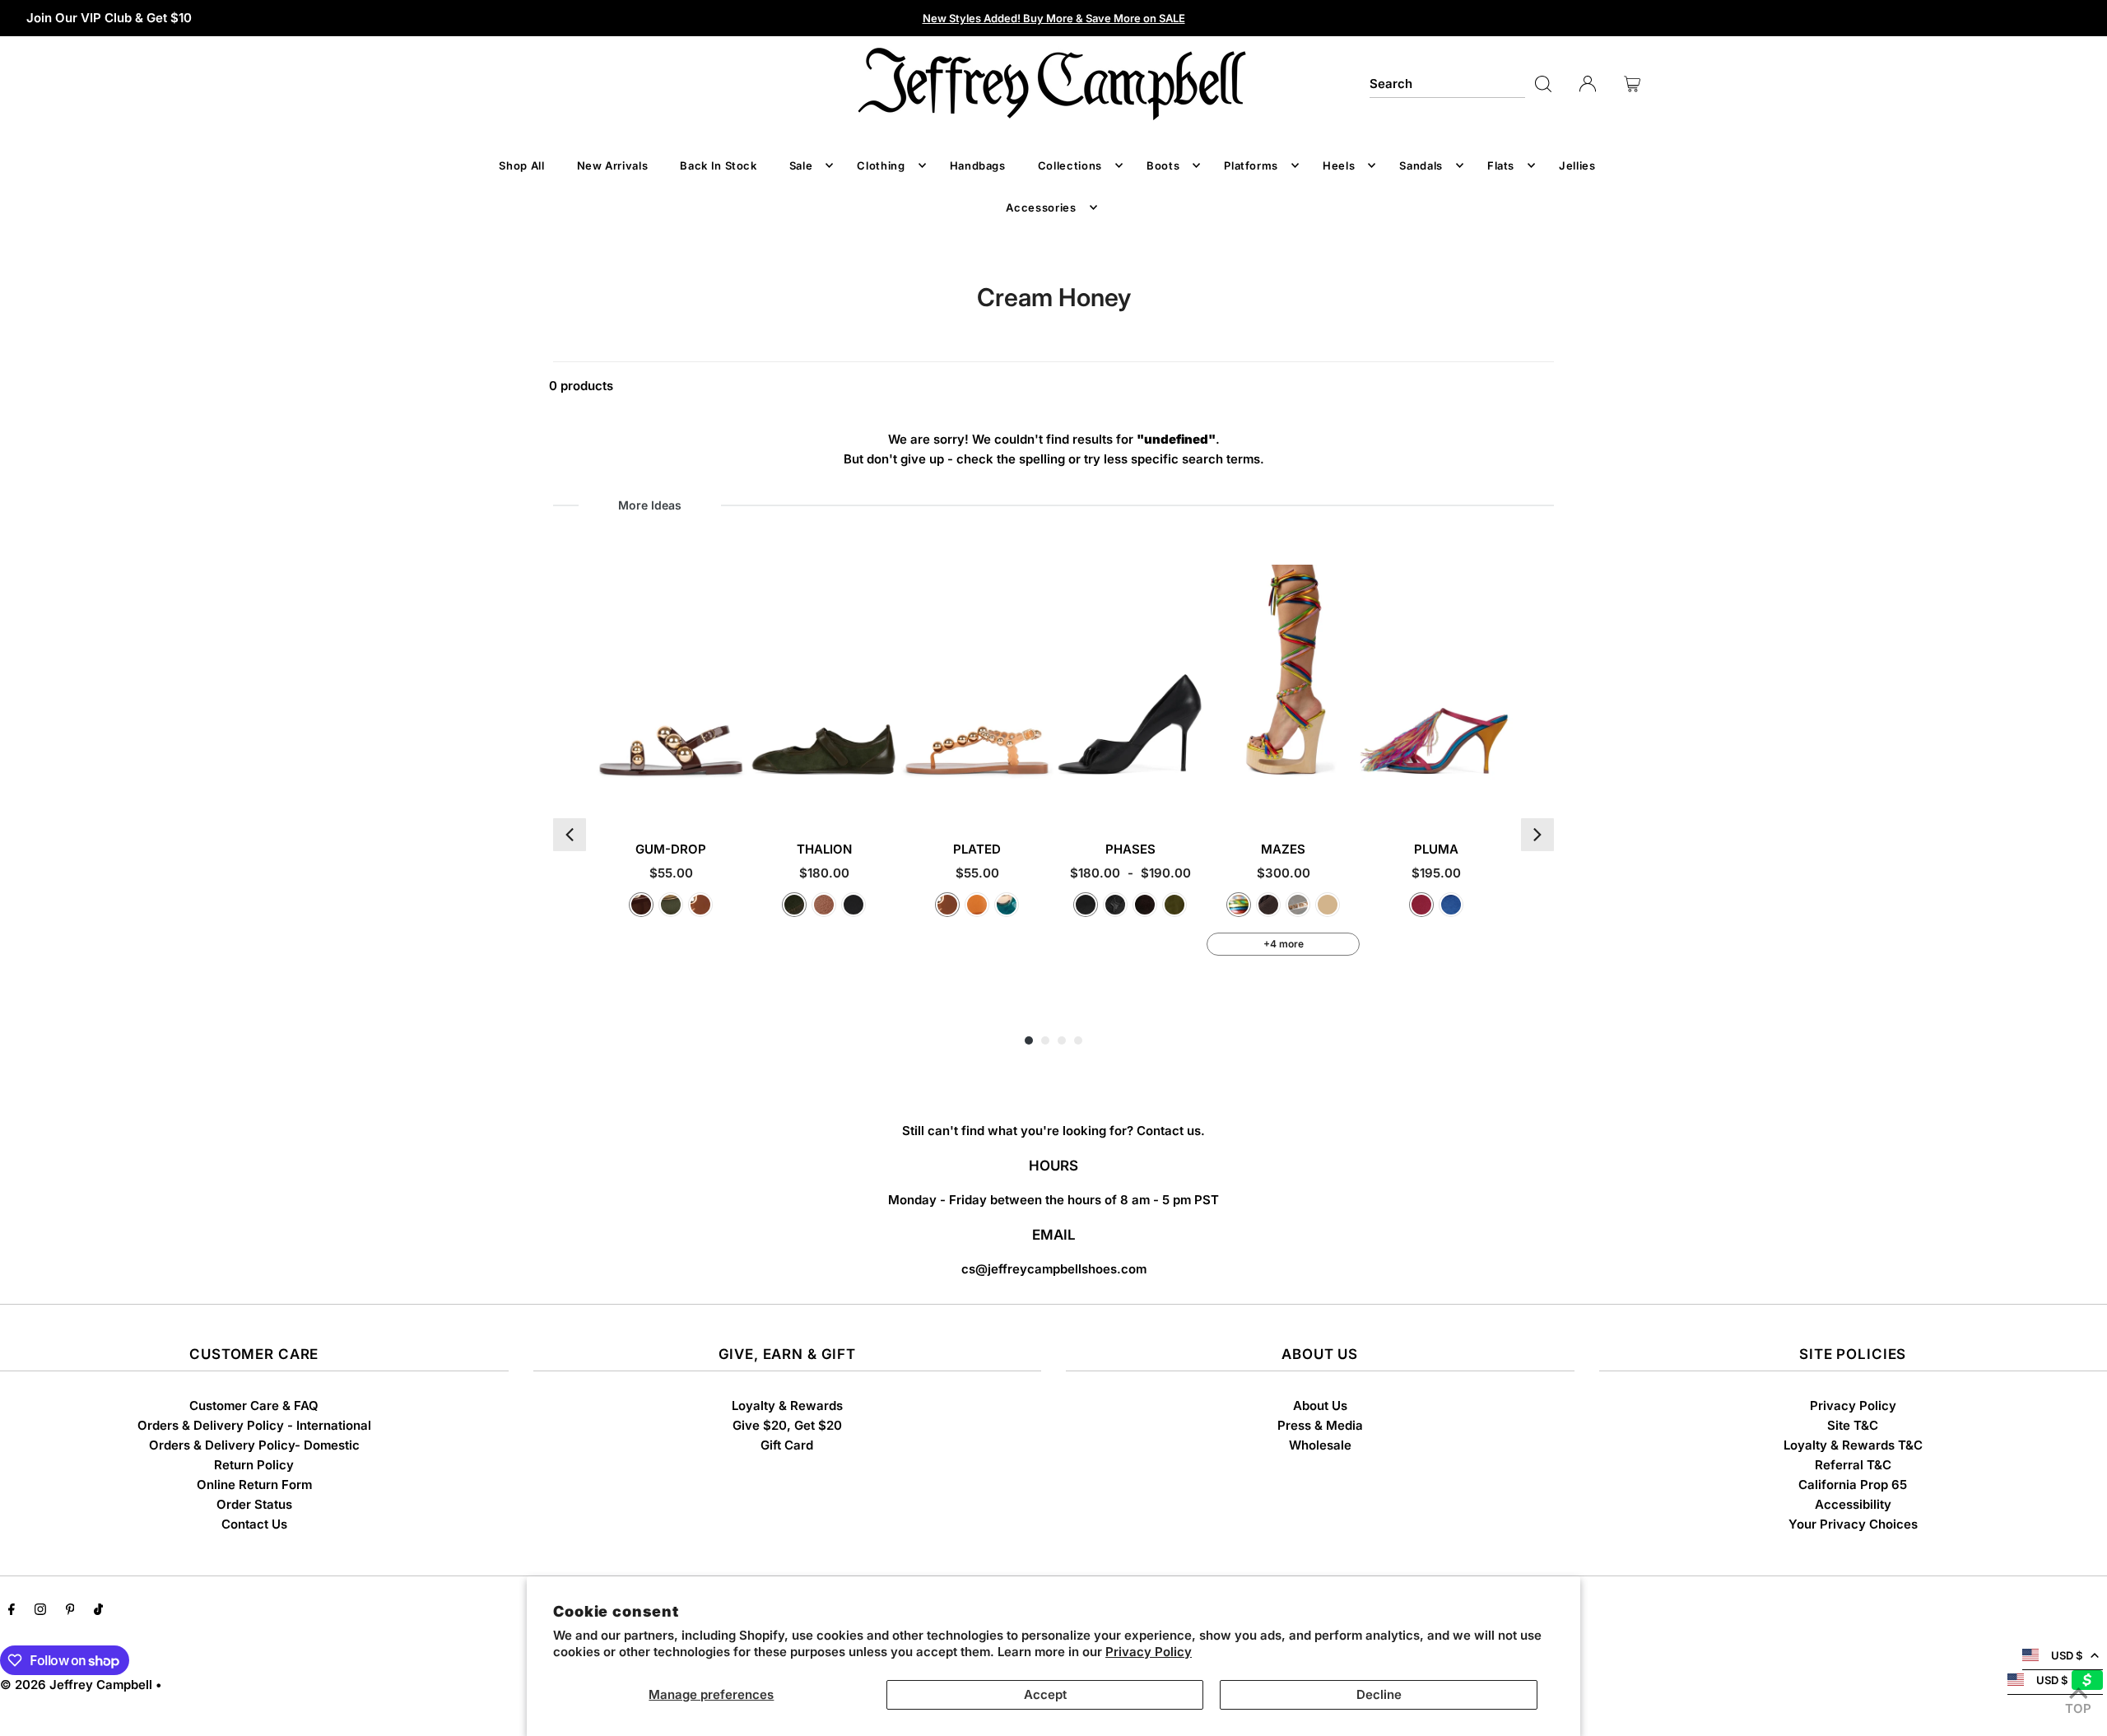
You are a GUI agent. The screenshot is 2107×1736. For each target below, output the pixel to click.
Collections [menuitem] (1070, 165)
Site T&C (1853, 1425)
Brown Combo (824, 905)
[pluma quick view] (1498, 794)
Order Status (254, 1504)
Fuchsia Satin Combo (1421, 905)
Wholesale (1320, 1445)
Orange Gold (977, 905)
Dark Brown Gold (641, 905)
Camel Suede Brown (1328, 905)
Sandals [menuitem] (1421, 165)
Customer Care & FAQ (254, 1406)
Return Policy (254, 1465)
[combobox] (1448, 84)
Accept (1045, 1694)
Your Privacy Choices (1853, 1524)
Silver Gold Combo (1298, 905)
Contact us (1169, 1131)
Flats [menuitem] (1501, 165)
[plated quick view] (1039, 794)
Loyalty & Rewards (787, 1406)
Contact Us (254, 1524)
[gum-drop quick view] (733, 794)
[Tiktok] (98, 1611)
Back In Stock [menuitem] (718, 165)
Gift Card (787, 1445)
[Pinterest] (70, 1611)
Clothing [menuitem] (881, 165)
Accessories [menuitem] (1041, 207)
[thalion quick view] (886, 794)
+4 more (1284, 944)
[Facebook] (12, 1611)
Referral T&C (1853, 1465)
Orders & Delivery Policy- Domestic (254, 1445)
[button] (570, 835)
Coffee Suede (1145, 905)
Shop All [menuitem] (521, 165)
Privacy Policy (1149, 1652)
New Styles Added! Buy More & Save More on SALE (1054, 18)
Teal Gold (1007, 905)
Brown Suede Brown (1268, 905)
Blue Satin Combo (1451, 905)
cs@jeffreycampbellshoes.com (1054, 1269)
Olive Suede (1174, 905)
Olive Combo (794, 905)
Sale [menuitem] (801, 165)
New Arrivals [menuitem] (613, 165)
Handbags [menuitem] (978, 165)
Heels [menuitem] (1339, 165)
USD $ (2067, 1655)
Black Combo (853, 905)
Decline (1379, 1694)
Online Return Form (254, 1485)
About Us (1320, 1406)
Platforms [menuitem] (1251, 165)
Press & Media (1320, 1425)
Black (1086, 905)
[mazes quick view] (1345, 794)
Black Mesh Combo (1115, 905)
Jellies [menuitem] (1577, 165)
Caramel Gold (700, 905)
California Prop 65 (1853, 1485)
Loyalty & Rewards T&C (1853, 1445)
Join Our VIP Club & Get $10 (109, 18)
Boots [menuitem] (1163, 165)
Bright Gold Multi (1239, 905)
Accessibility (1853, 1504)
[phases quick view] (1192, 794)
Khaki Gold (671, 905)
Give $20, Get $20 (787, 1425)
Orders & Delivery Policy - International (254, 1425)
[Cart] (1632, 84)
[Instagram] (40, 1611)
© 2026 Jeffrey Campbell (76, 1685)
